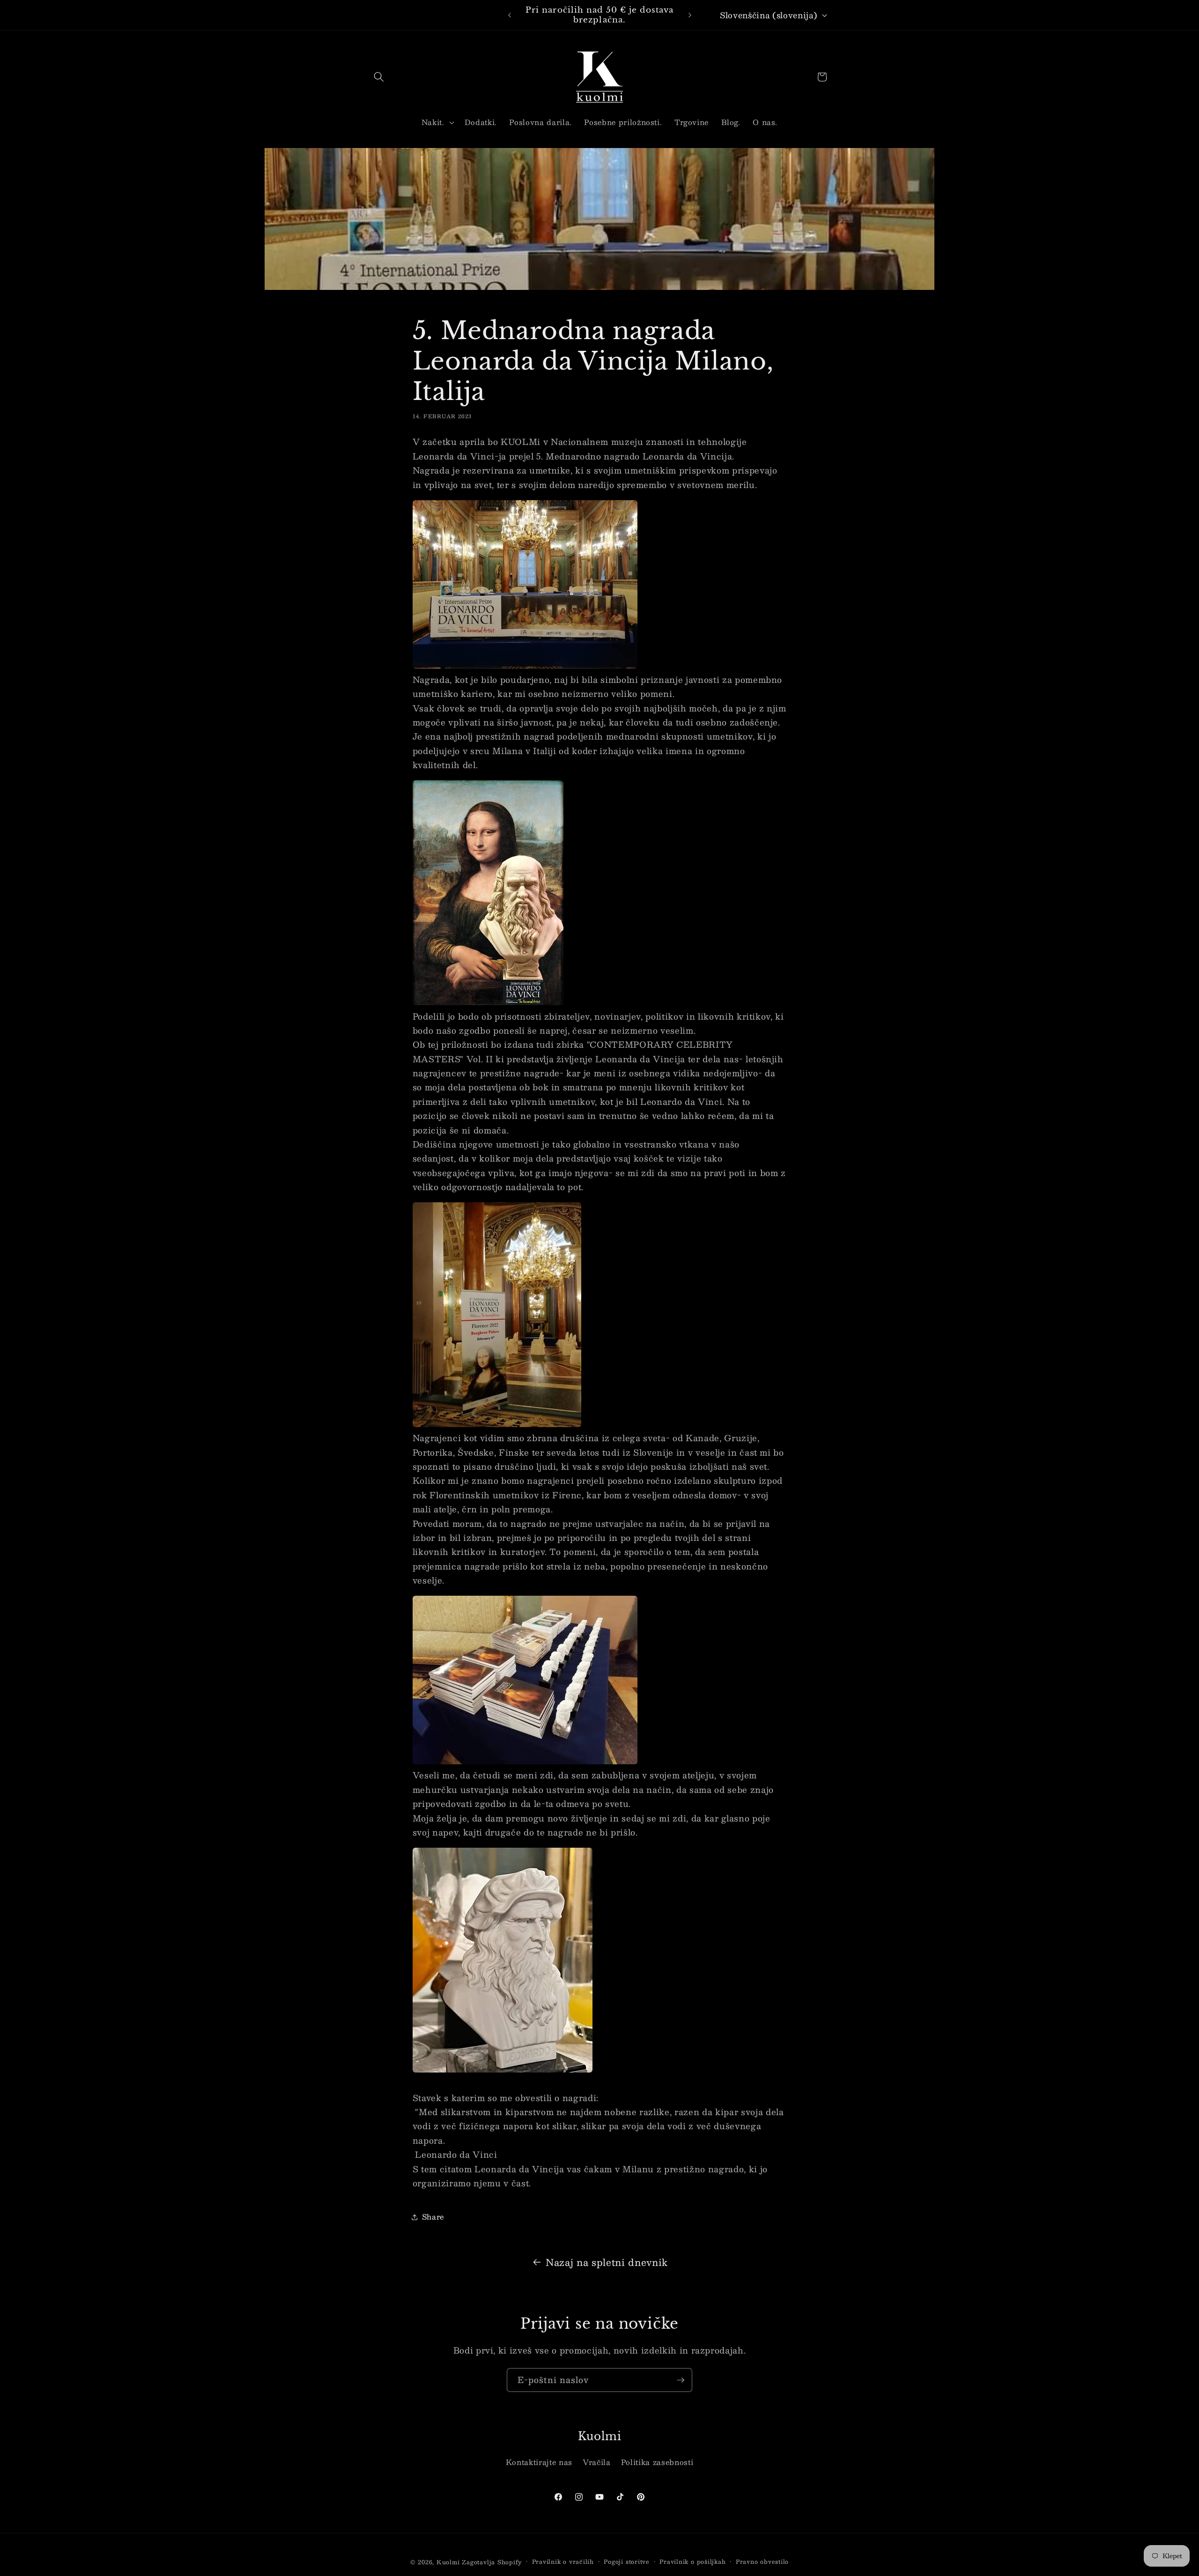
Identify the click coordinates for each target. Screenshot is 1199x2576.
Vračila (597, 2462)
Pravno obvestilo (762, 2562)
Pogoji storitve (627, 2562)
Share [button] (433, 2217)
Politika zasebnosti (657, 2462)
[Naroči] (681, 2380)
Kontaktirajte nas (539, 2462)
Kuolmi (448, 2562)
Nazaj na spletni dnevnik (607, 2262)
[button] (379, 77)
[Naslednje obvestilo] (690, 15)
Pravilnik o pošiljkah (692, 2562)
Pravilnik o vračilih (563, 2562)
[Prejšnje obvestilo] (510, 15)
